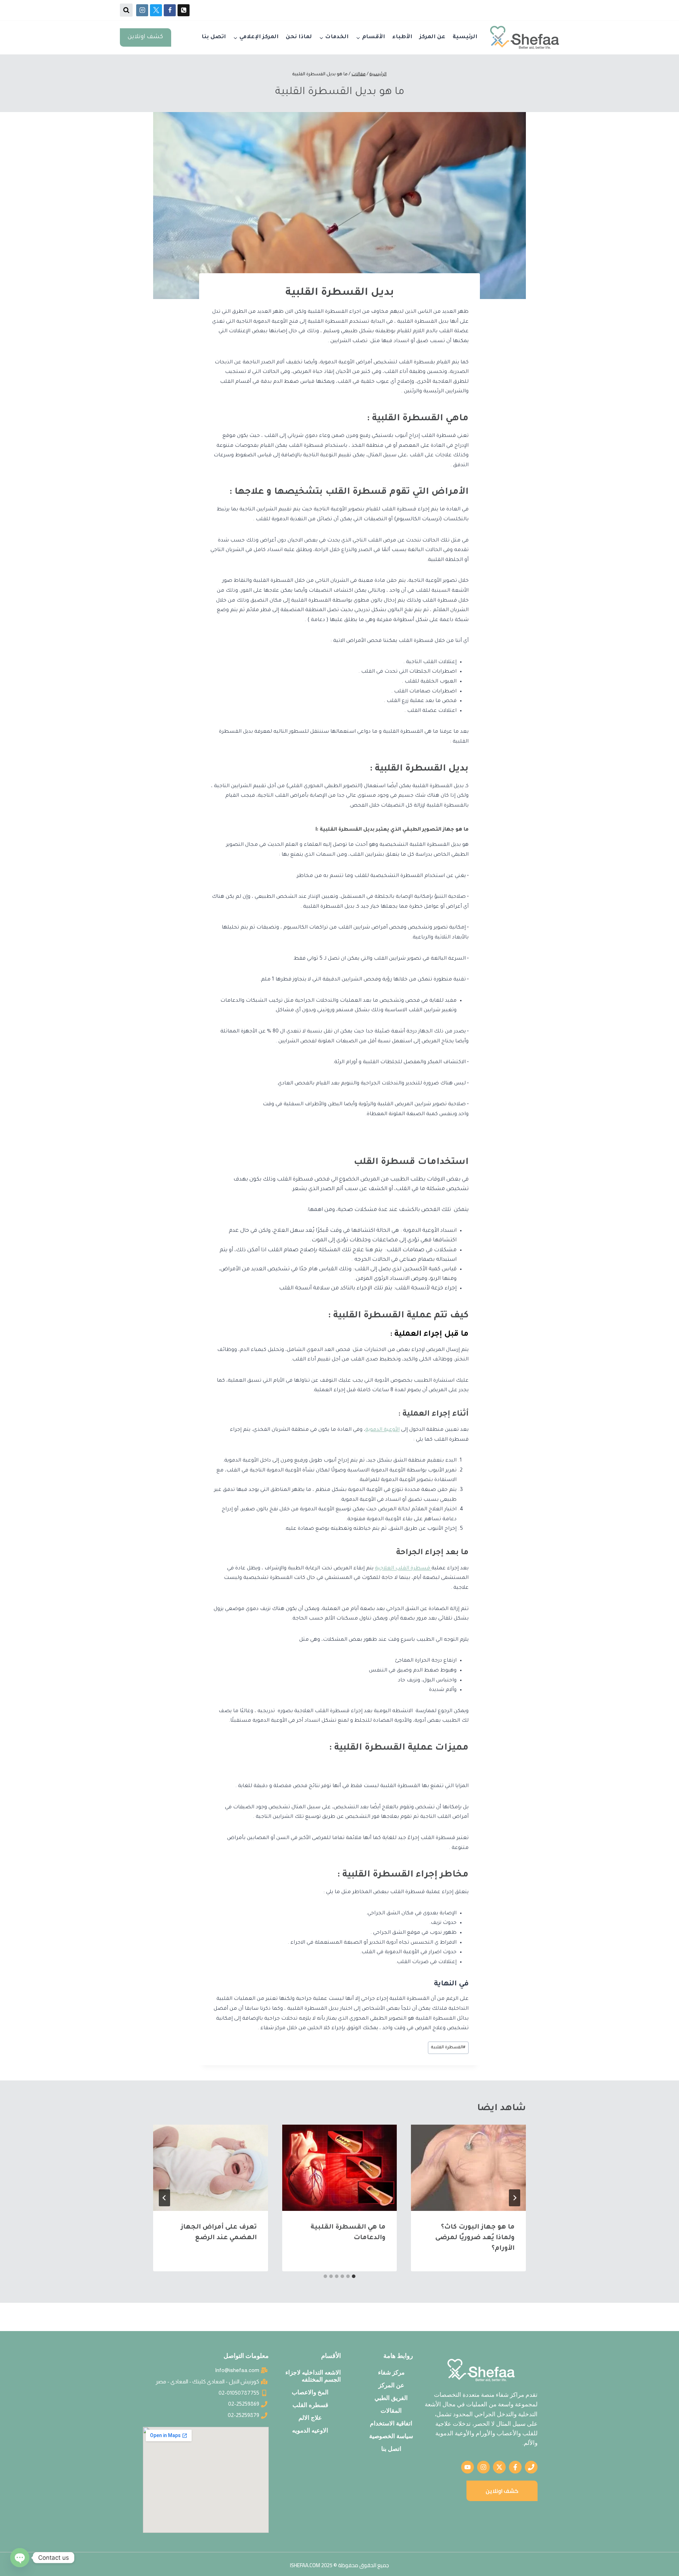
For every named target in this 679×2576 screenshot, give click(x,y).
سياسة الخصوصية (391, 2436)
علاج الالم (310, 2418)
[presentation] (468, 2168)
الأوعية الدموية (382, 1430)
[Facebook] (170, 10)
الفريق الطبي (391, 2398)
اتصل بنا (214, 37)
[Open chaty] (20, 2558)
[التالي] (164, 2198)
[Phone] (184, 10)
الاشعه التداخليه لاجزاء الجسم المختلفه (313, 2376)
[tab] (354, 2276)
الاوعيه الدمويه (310, 2430)
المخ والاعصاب (310, 2392)
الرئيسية (465, 37)
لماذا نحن (299, 37)
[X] (156, 10)
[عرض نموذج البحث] (126, 10)
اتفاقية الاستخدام (391, 2423)
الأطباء (402, 37)
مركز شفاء (391, 2372)
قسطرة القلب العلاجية (403, 1569)
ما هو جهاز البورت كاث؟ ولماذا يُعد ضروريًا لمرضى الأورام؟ (475, 2238)
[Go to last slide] (515, 2198)
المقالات (391, 2411)
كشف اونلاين (145, 37)
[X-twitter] (499, 2467)
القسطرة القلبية (448, 2048)
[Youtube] (468, 2467)
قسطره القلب (310, 2405)
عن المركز (432, 37)
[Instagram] (142, 10)
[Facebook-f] (515, 2467)
